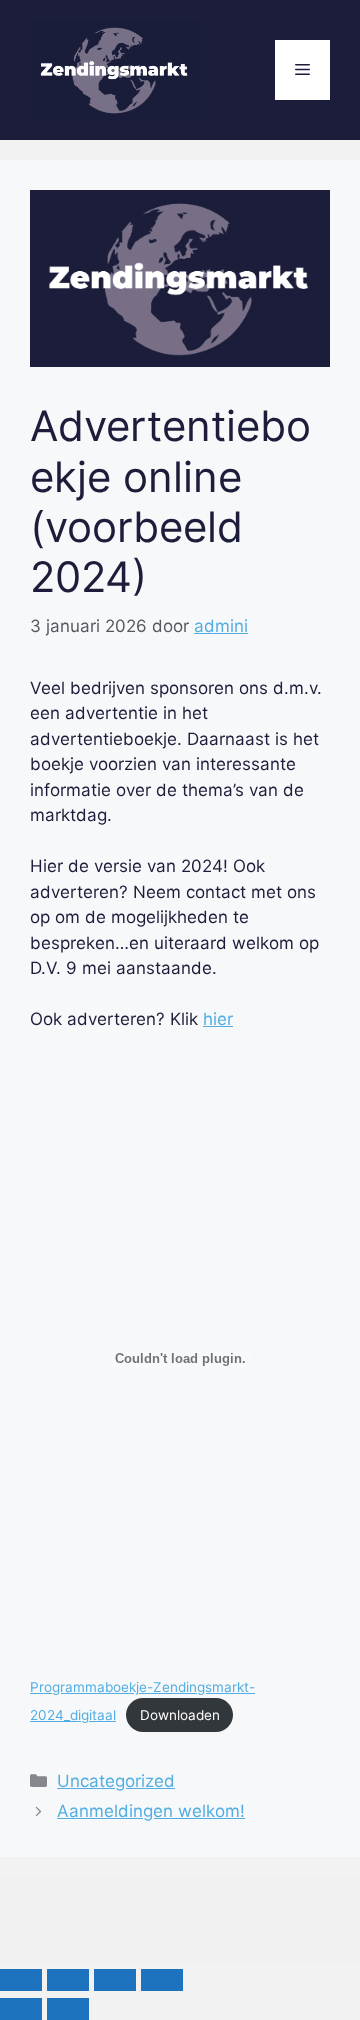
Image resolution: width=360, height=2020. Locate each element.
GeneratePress (231, 1929)
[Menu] (302, 70)
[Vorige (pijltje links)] (21, 2009)
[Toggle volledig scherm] (68, 1980)
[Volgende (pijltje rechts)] (68, 2009)
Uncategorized (116, 1781)
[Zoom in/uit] (21, 1980)
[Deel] (115, 1980)
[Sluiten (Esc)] (162, 1980)
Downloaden (180, 1715)
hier (218, 1019)
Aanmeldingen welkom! (151, 1811)
